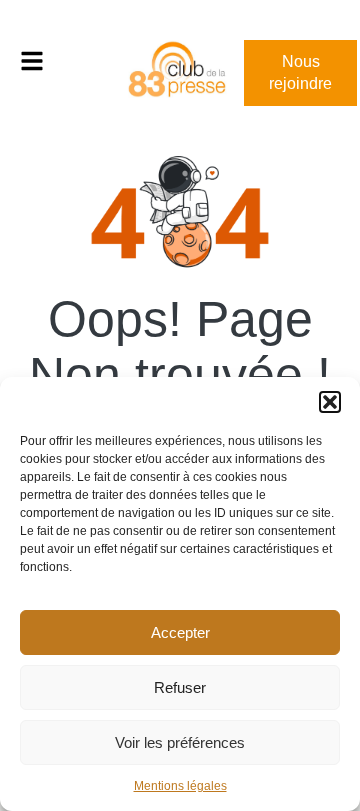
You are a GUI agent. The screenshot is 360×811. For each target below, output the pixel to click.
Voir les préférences (180, 742)
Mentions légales (180, 786)
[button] (330, 402)
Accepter (180, 632)
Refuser (180, 687)
